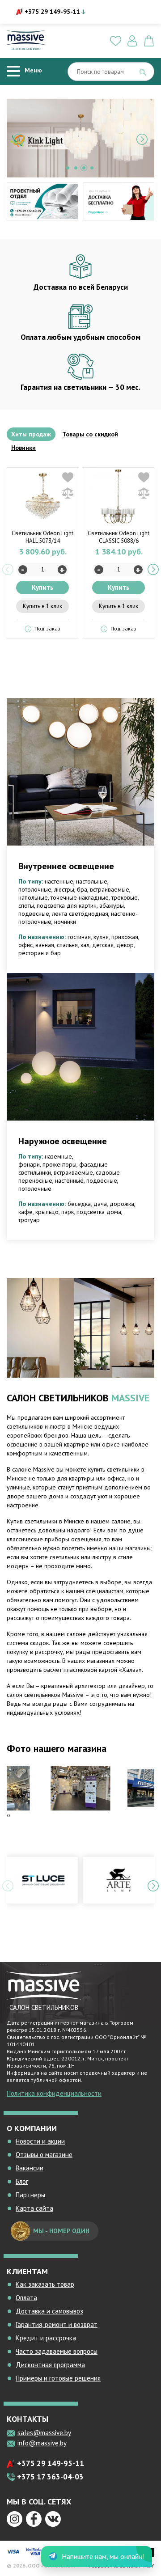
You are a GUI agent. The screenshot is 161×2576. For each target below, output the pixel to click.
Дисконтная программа (50, 2365)
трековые (125, 897)
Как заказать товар (45, 2284)
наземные (58, 1156)
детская (103, 945)
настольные (92, 881)
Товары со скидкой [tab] (90, 434)
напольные (33, 897)
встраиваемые (110, 889)
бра (82, 889)
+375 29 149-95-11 (52, 12)
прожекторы (59, 1164)
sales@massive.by (44, 2433)
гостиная (79, 937)
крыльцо (47, 1212)
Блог (22, 2181)
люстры (64, 889)
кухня (101, 937)
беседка (79, 1204)
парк (68, 1212)
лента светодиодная (80, 914)
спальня (67, 945)
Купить (43, 587)
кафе (25, 1212)
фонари (29, 1164)
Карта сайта (34, 2208)
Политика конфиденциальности (54, 2093)
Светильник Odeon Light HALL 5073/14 (42, 537)
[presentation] (19, 139)
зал (85, 945)
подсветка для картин (67, 905)
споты (26, 905)
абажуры (112, 905)
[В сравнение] (68, 493)
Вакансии (30, 2168)
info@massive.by (42, 2443)
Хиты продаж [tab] (31, 434)
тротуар (29, 1220)
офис (25, 945)
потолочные (35, 889)
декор (125, 945)
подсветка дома (99, 1212)
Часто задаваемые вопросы (57, 2351)
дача (100, 1204)
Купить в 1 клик (42, 606)
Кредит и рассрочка (46, 2338)
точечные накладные (80, 897)
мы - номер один (61, 2231)
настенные (59, 881)
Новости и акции (40, 2141)
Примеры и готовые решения (58, 2378)
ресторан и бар (40, 953)
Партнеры (30, 2195)
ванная (45, 945)
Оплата (26, 2298)
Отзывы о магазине (44, 2155)
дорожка (122, 1204)
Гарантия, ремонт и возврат (57, 2324)
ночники (65, 922)
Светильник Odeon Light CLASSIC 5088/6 (119, 537)
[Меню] (13, 71)
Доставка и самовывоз (49, 2311)
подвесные (34, 914)
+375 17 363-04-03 (50, 2477)
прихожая (125, 937)
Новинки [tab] (23, 448)
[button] (68, 168)
